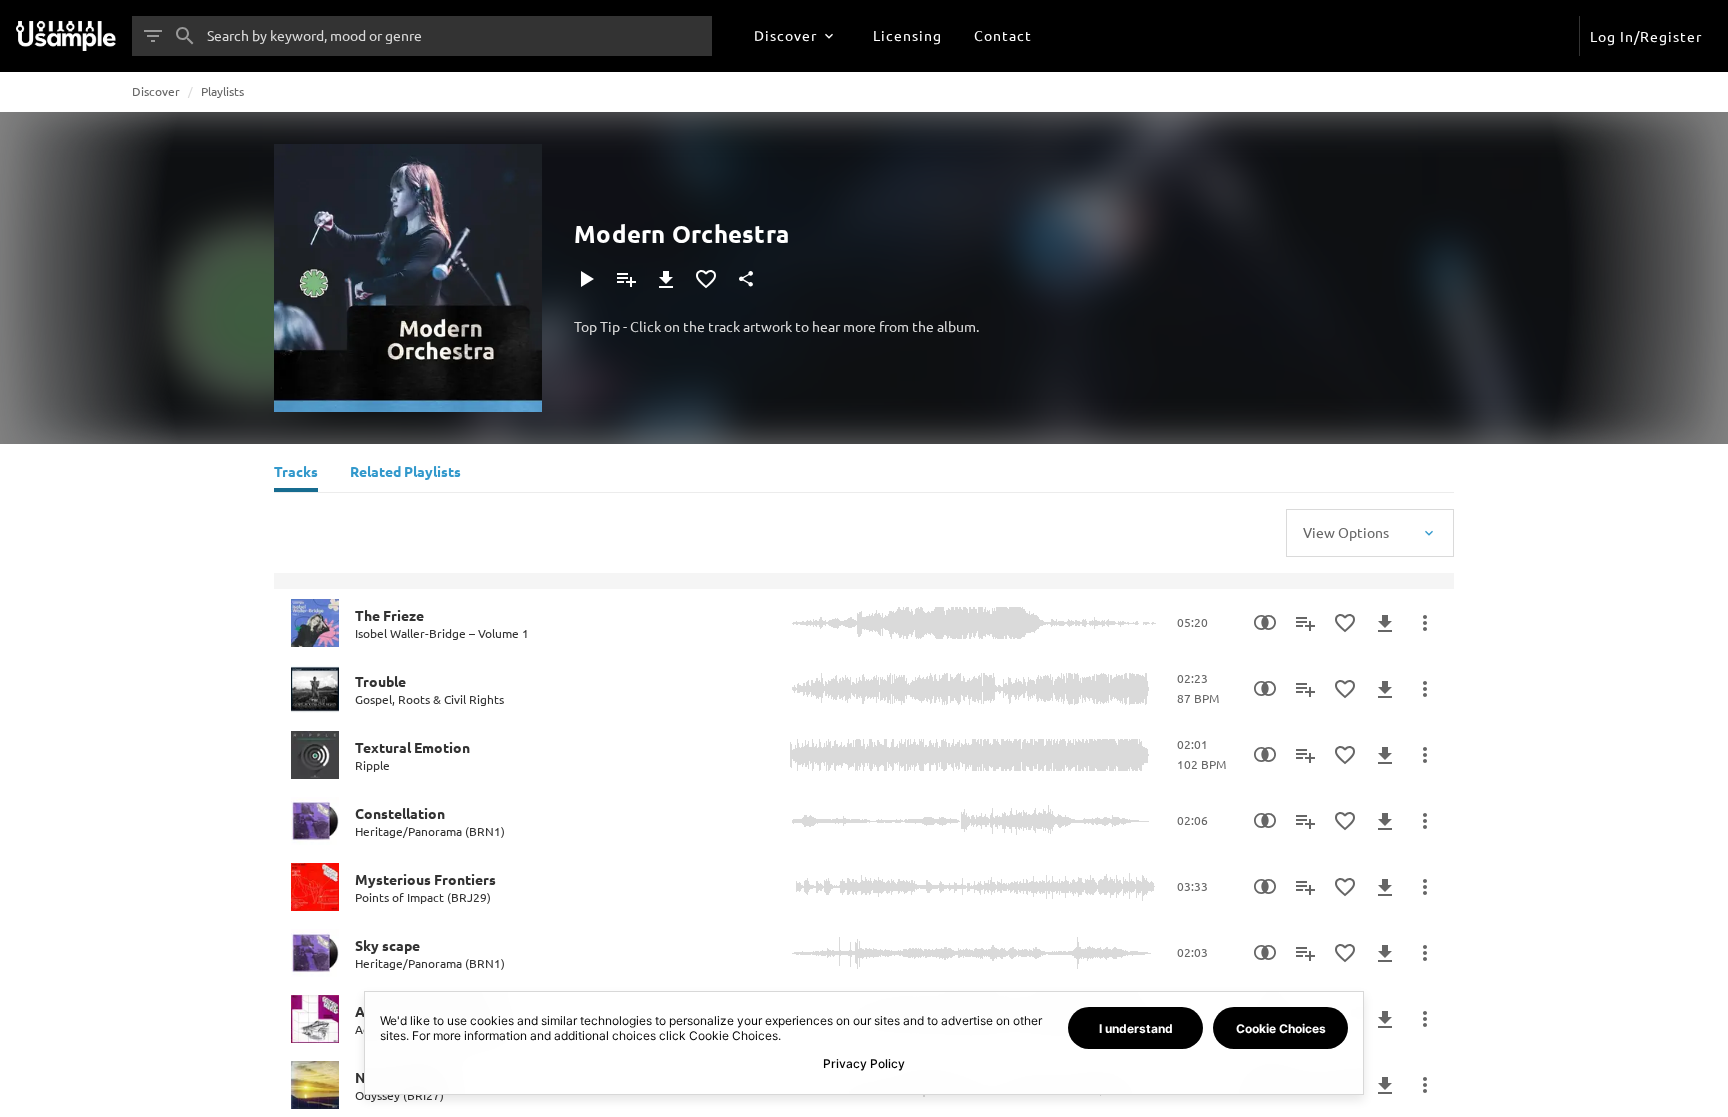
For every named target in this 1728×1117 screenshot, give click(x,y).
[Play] (586, 279)
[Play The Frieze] (315, 623)
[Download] (666, 279)
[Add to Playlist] (626, 279)
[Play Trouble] (315, 689)
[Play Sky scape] (315, 953)
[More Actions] (1425, 623)
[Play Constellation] (315, 821)
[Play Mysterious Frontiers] (315, 887)
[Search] (185, 36)
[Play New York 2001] (315, 1085)
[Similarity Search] (1265, 623)
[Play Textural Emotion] (315, 755)
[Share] (746, 279)
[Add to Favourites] (706, 279)
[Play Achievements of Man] (315, 1019)
